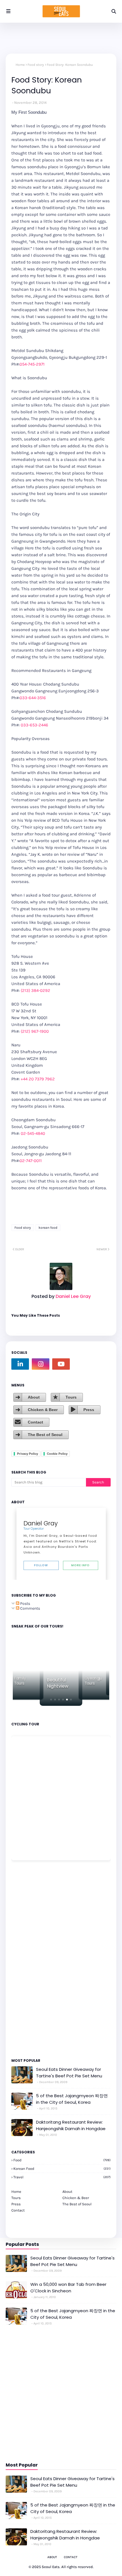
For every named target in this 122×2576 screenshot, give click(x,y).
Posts (25, 1604)
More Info (80, 1565)
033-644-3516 (33, 698)
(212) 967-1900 (35, 1031)
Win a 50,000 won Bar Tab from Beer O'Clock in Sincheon (68, 2288)
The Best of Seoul (45, 1435)
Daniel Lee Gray (73, 1296)
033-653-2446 (34, 725)
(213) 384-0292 (35, 990)
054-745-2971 (32, 364)
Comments (30, 1608)
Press (89, 1410)
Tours (71, 1397)
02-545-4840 (33, 1133)
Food (62, 2160)
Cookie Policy (57, 1454)
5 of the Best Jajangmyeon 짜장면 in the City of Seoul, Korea (72, 2099)
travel (62, 2177)
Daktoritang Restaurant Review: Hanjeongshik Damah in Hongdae (71, 2125)
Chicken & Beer (43, 1410)
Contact (35, 1422)
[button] (51, 1700)
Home (20, 65)
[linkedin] (20, 1364)
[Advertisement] (28, 1959)
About (34, 1397)
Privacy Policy (28, 1454)
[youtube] (61, 1364)
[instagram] (41, 1364)
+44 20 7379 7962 (38, 1079)
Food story (36, 65)
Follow (41, 1565)
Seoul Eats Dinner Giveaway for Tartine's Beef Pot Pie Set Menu (69, 2073)
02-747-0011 (31, 1161)
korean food (48, 1228)
